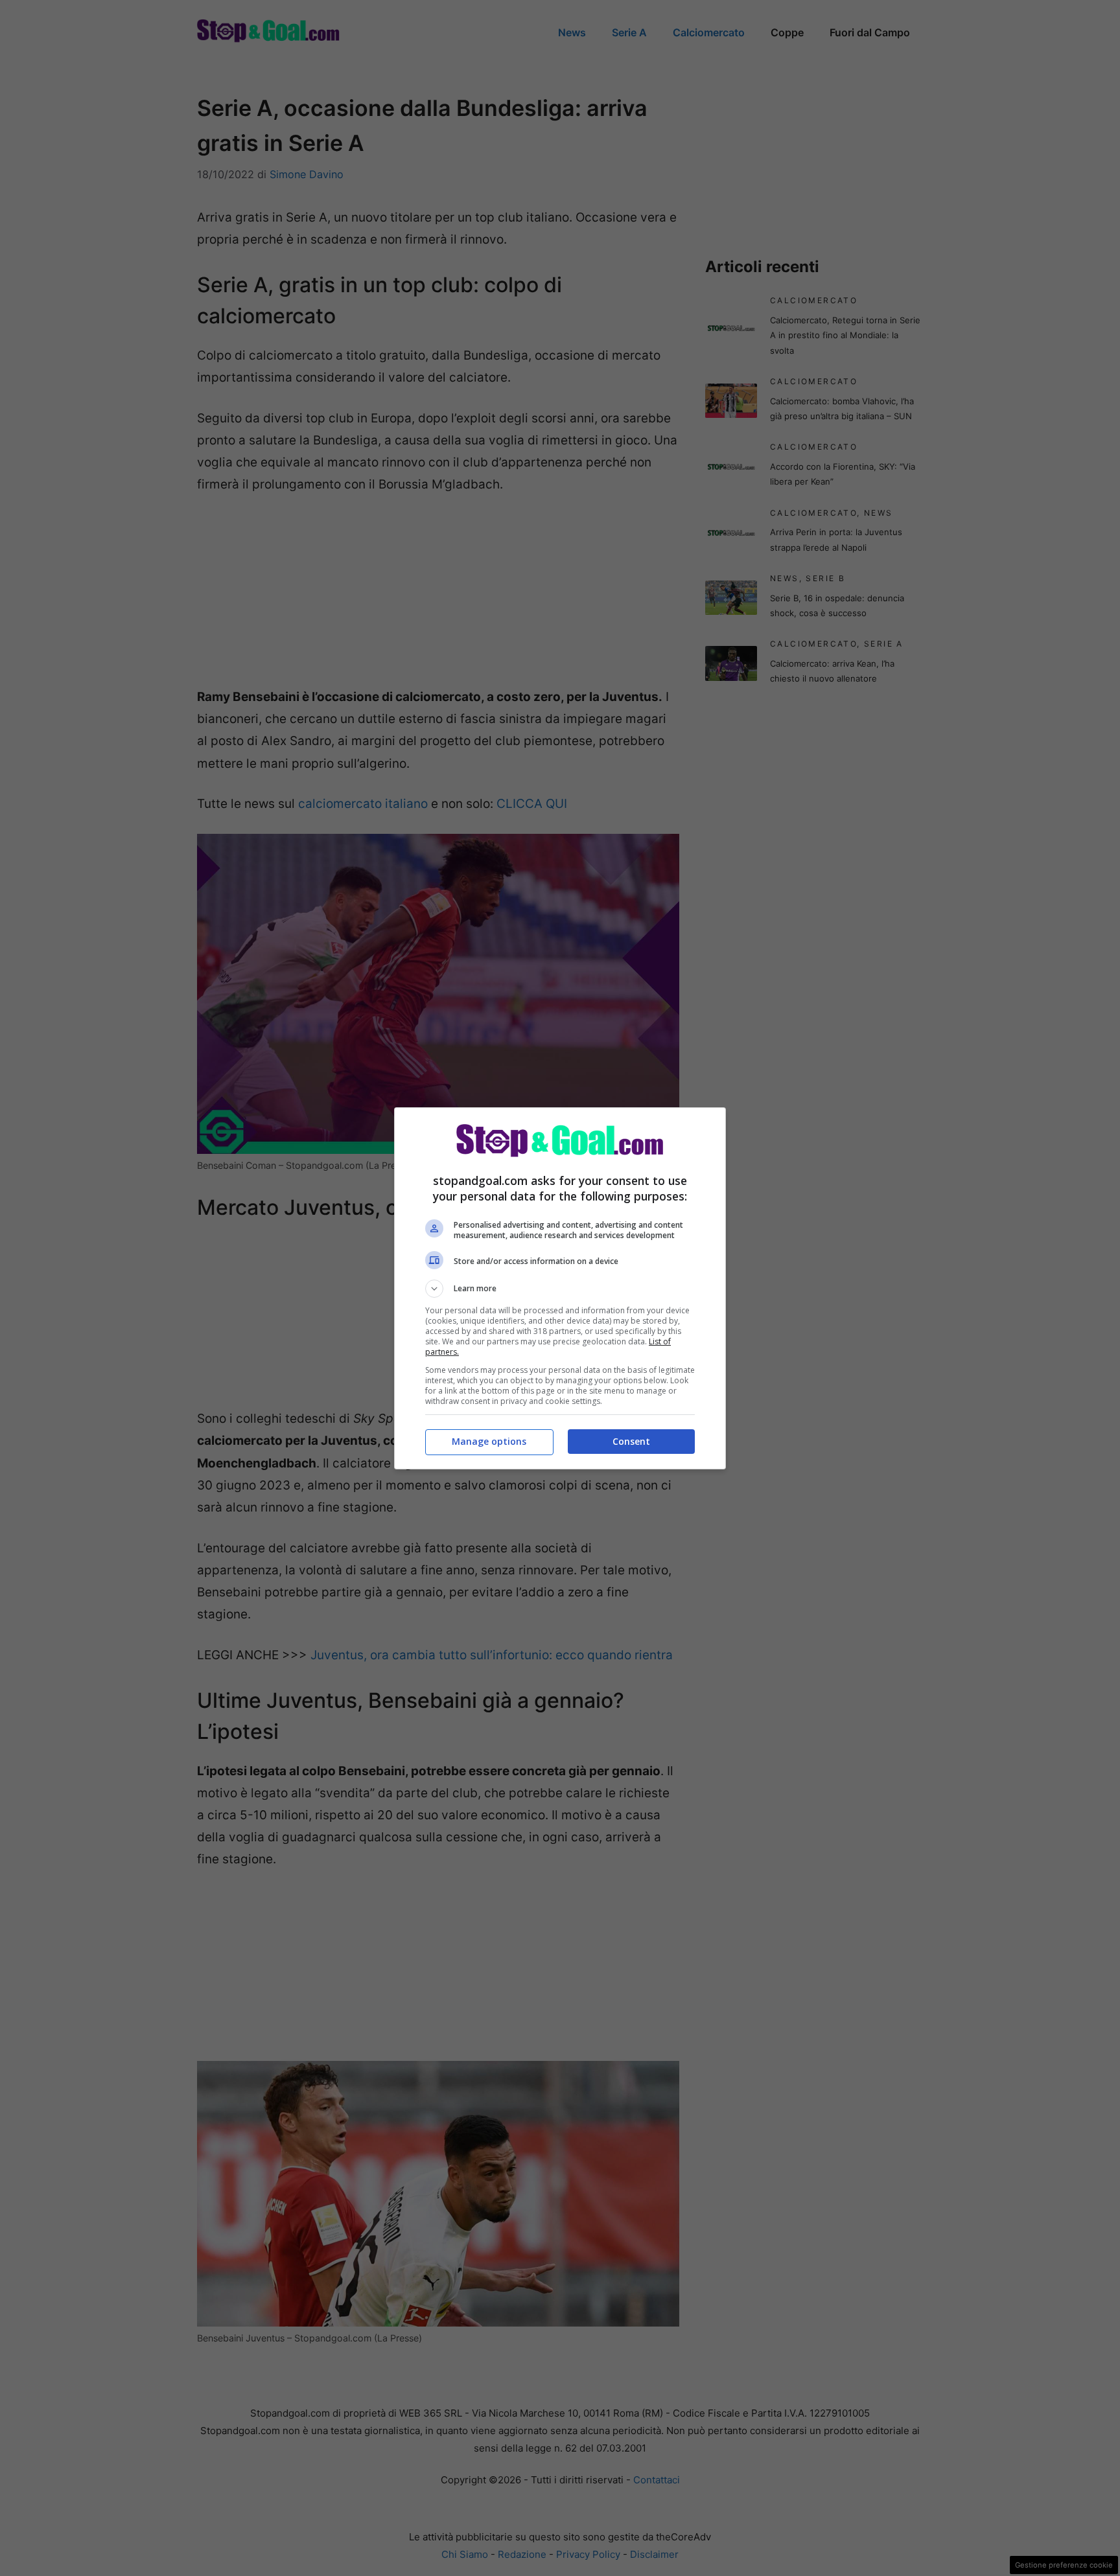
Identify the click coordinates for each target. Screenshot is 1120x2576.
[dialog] (560, 1288)
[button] (560, 1289)
